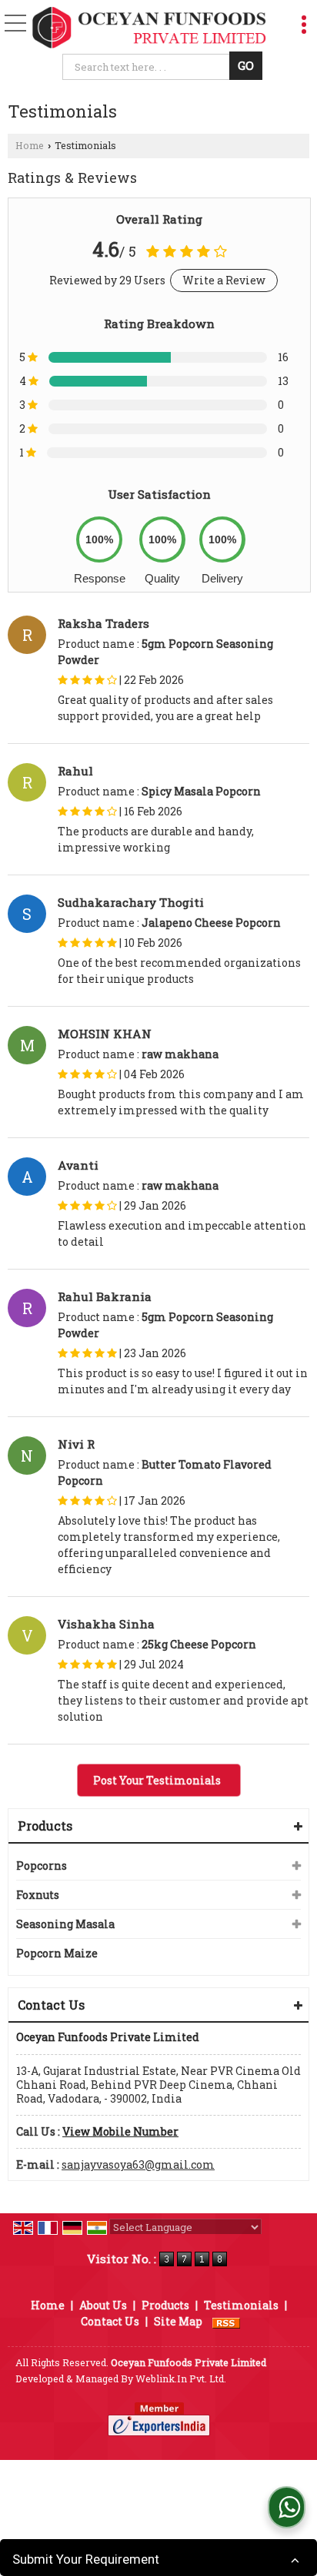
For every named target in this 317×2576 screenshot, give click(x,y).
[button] (120, 2131)
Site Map (178, 2321)
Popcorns (42, 1866)
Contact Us (110, 2321)
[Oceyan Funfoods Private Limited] (149, 28)
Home (30, 145)
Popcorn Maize (57, 1953)
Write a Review (224, 280)
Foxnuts (38, 1895)
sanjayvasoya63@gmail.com (138, 2164)
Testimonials (241, 2305)
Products (45, 1826)
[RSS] (226, 2321)
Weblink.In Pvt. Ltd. (181, 2378)
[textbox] (148, 67)
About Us (103, 2305)
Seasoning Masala (65, 1924)
